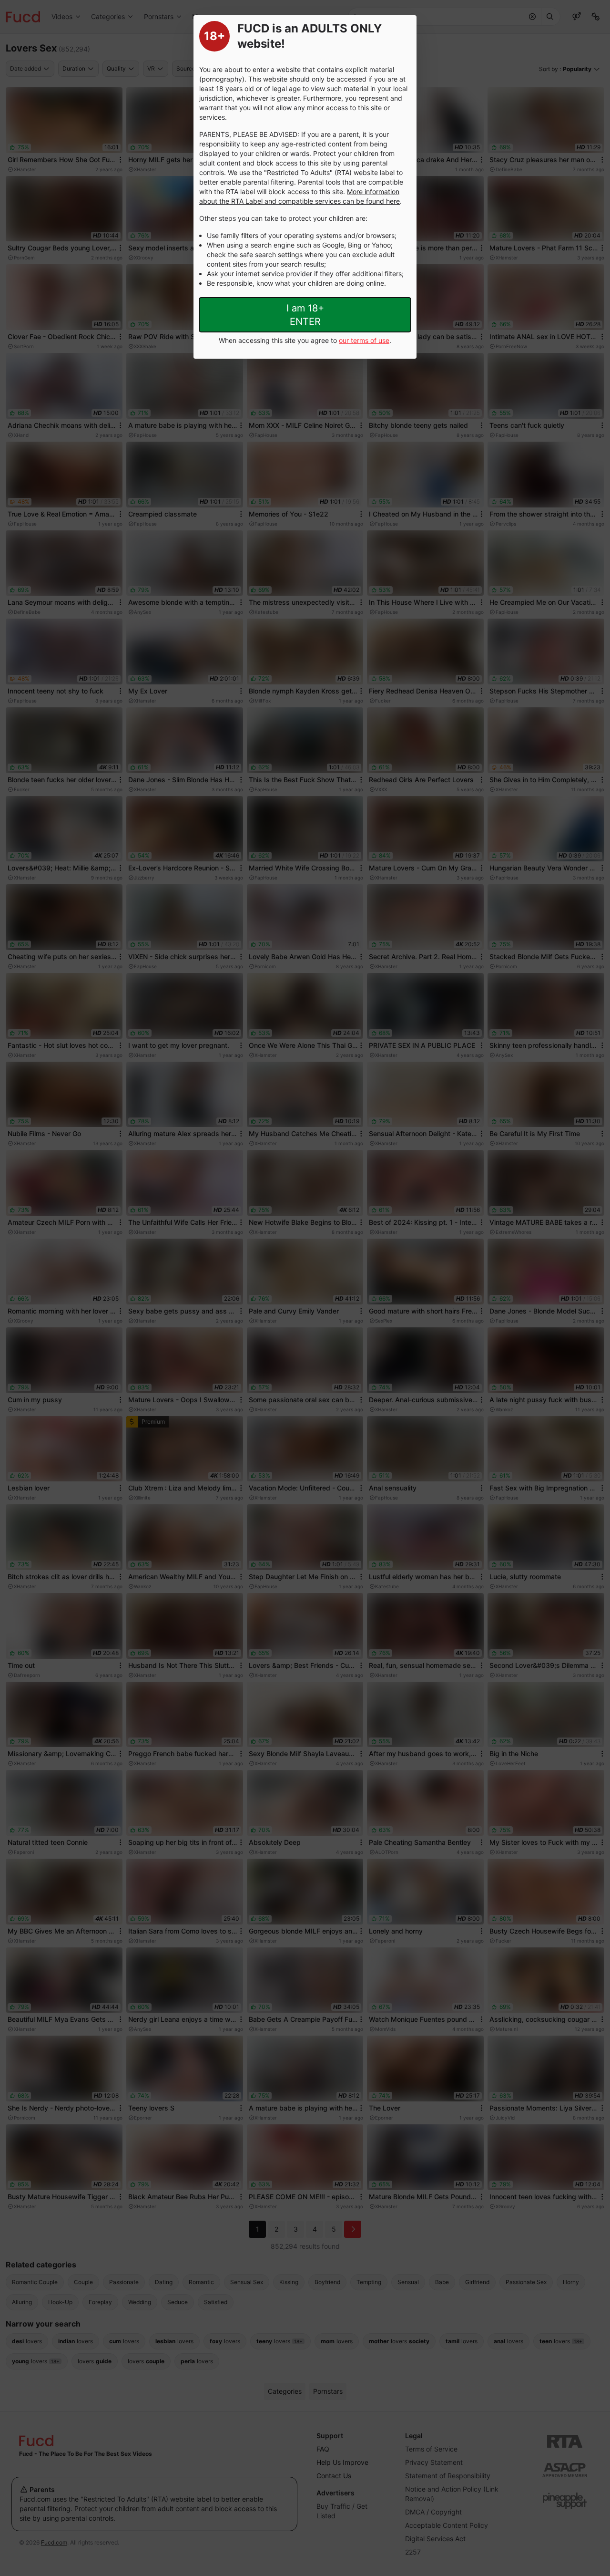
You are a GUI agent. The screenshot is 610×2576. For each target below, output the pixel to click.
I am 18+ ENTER (305, 315)
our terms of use (364, 340)
